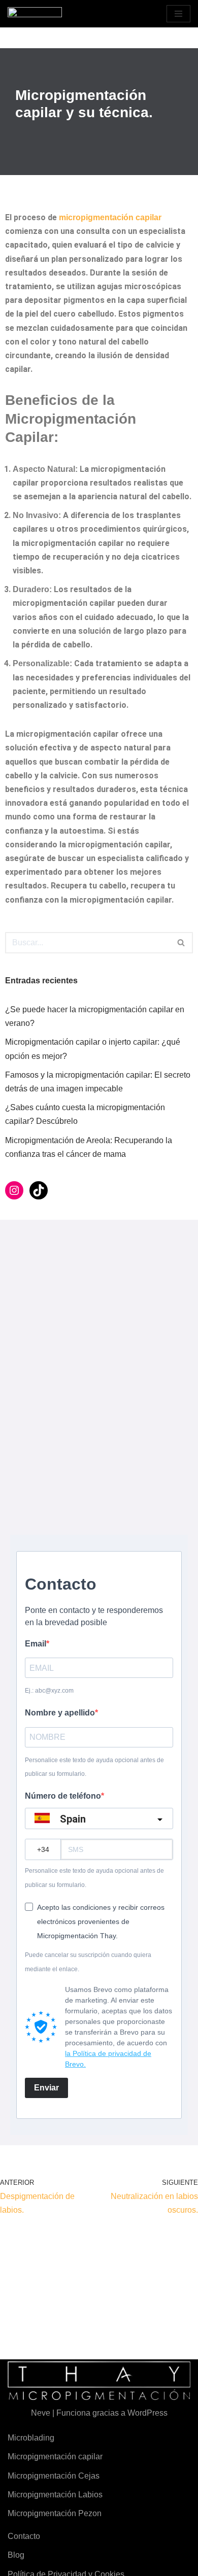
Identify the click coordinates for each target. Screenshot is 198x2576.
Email (36, 1644)
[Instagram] (14, 1190)
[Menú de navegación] (178, 14)
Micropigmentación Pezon (55, 2513)
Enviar (46, 2088)
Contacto (24, 2536)
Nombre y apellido (60, 1713)
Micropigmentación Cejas (54, 2476)
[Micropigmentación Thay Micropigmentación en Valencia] (35, 14)
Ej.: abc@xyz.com (49, 1691)
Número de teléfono (63, 1796)
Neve (41, 2413)
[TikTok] (39, 1190)
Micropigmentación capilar (55, 2457)
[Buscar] (181, 943)
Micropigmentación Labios (55, 2495)
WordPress (147, 2413)
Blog (16, 2555)
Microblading (31, 2438)
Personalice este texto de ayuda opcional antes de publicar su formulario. (94, 1767)
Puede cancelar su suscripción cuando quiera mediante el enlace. (88, 1962)
